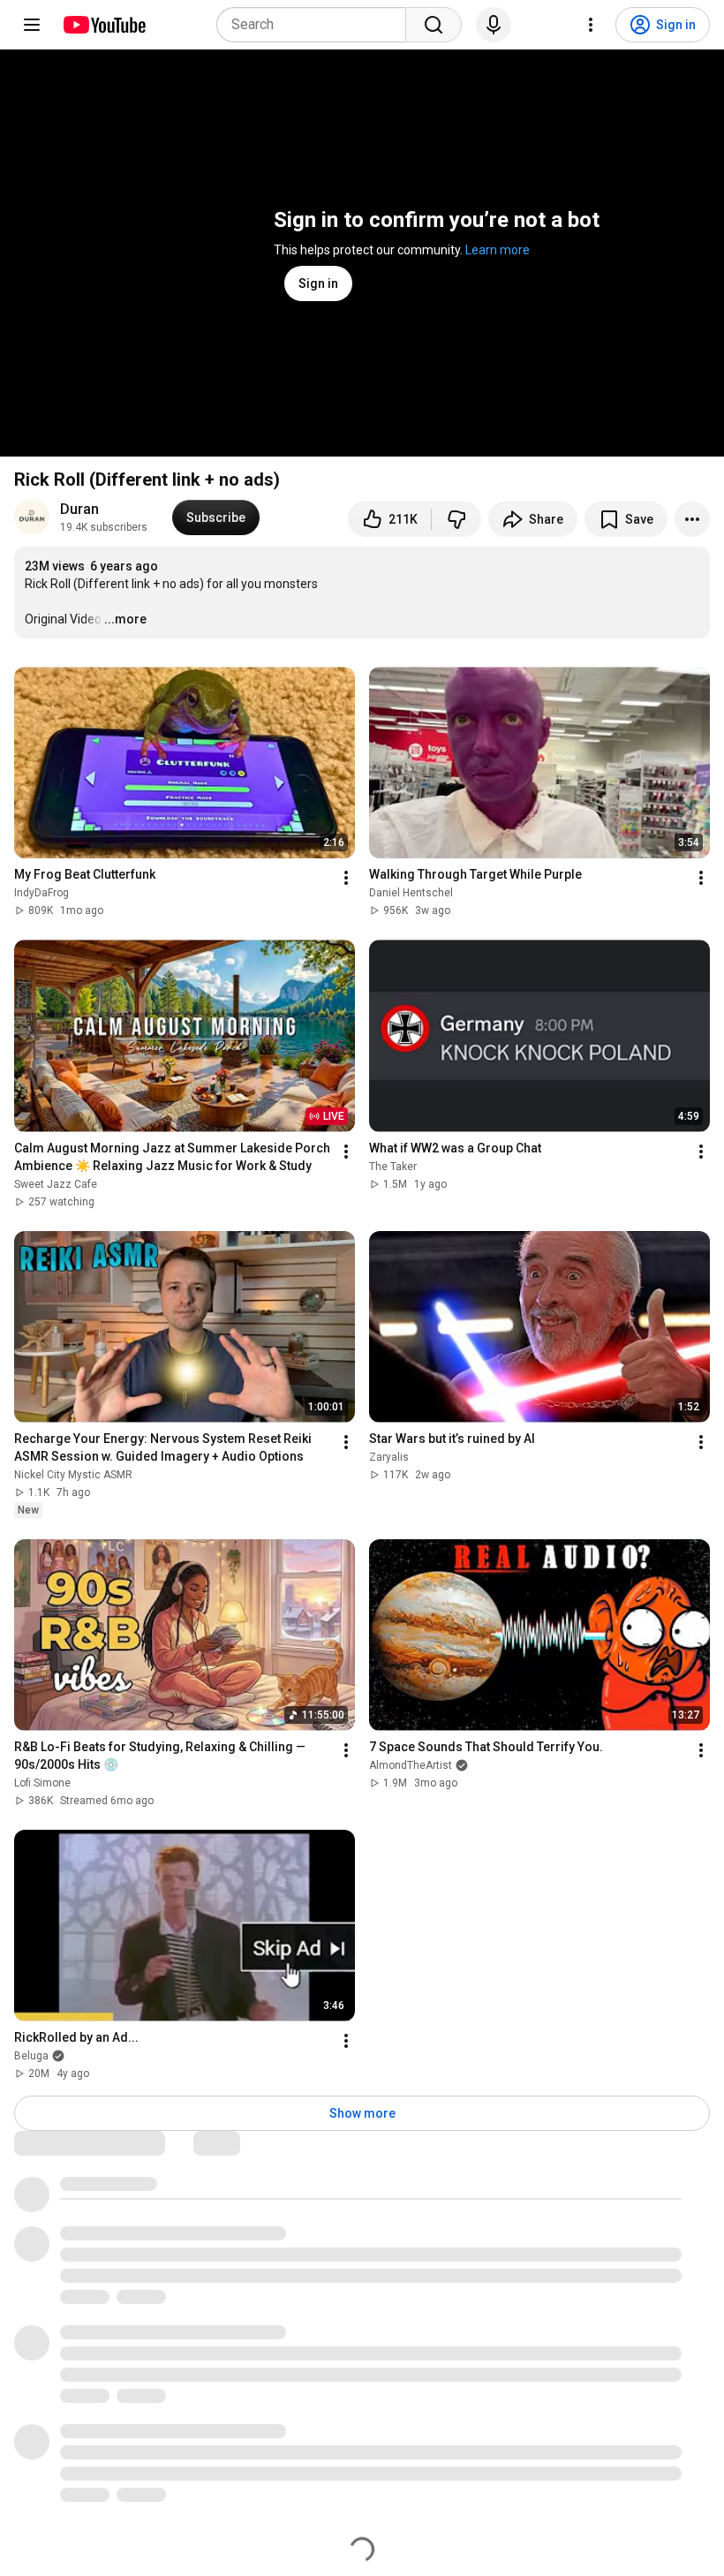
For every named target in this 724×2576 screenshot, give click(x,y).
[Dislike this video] (456, 519)
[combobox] (317, 25)
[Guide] (32, 25)
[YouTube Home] (104, 25)
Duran (79, 509)
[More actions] (692, 519)
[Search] (434, 25)
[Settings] (591, 25)
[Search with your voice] (494, 25)
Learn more (498, 250)
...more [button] (125, 619)
